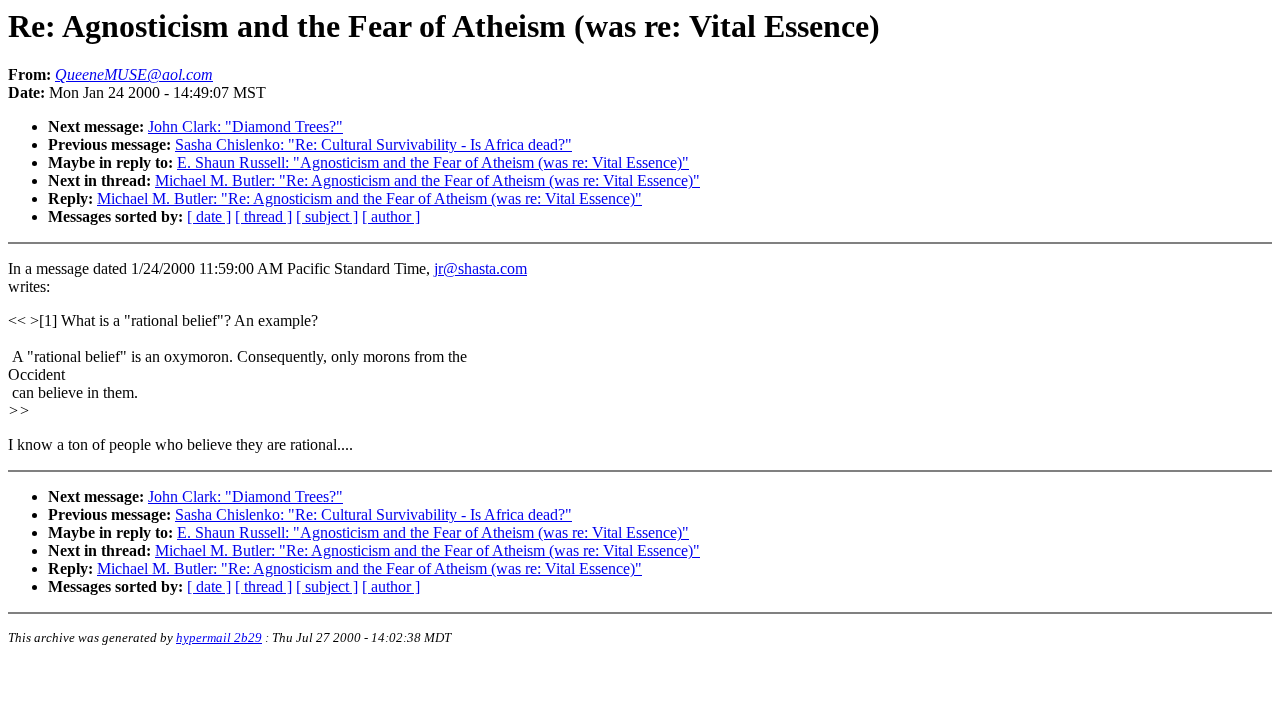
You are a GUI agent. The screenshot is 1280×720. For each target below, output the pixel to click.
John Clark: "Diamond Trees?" (245, 126)
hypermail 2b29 (219, 637)
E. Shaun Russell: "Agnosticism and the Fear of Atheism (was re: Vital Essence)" (433, 162)
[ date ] (209, 216)
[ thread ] (263, 216)
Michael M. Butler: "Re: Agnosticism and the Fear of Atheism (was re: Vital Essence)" (427, 180)
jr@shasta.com (480, 268)
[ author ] (391, 216)
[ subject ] (327, 216)
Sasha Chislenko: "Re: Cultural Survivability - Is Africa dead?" (373, 144)
